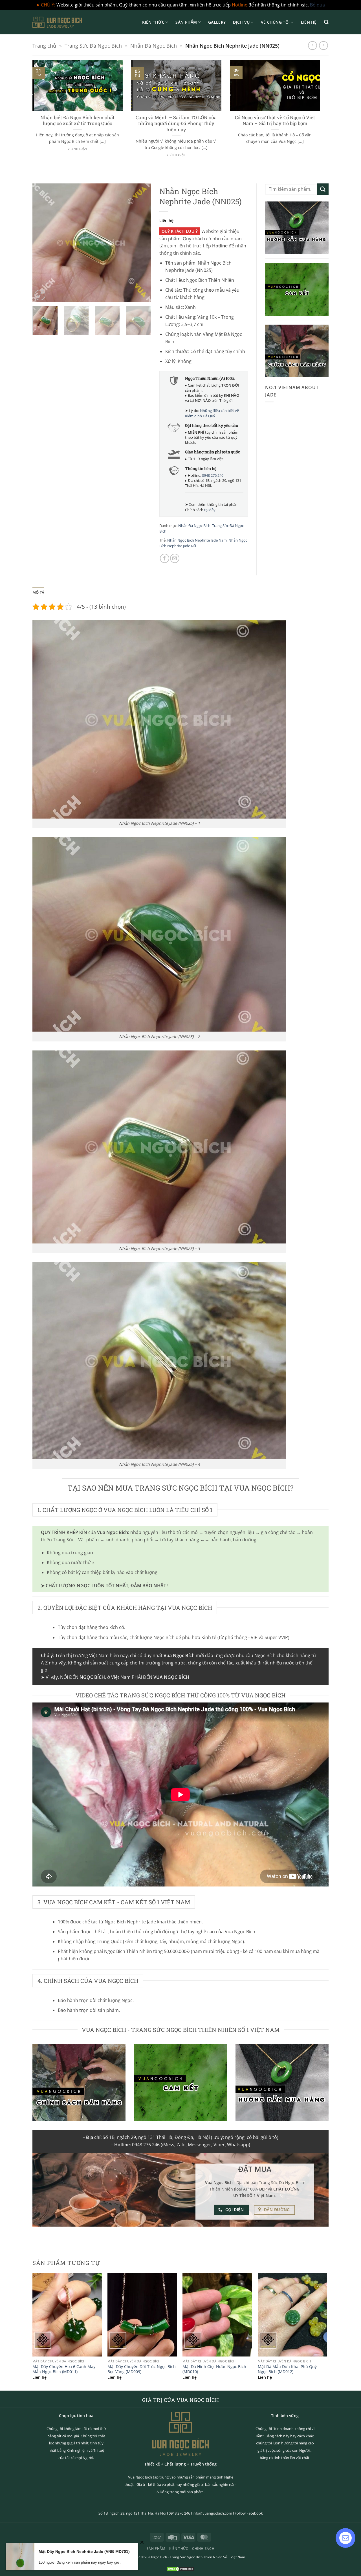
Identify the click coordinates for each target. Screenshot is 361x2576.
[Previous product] (323, 46)
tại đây (210, 510)
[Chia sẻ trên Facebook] (165, 558)
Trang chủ (44, 46)
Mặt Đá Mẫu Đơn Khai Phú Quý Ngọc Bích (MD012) (287, 2369)
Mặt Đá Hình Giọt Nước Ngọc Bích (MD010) (214, 2369)
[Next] (321, 115)
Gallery (217, 22)
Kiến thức (153, 22)
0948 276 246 (213, 475)
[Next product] (312, 46)
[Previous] (31, 115)
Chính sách (203, 2549)
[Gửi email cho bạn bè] (175, 558)
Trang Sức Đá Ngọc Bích (93, 46)
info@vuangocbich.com (212, 2513)
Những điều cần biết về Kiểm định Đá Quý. (212, 413)
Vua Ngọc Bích (156, 2557)
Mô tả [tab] (38, 592)
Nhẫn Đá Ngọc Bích (154, 46)
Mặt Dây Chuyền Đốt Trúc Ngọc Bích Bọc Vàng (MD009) (142, 2369)
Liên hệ (309, 22)
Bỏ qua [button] (317, 5)
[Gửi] (323, 189)
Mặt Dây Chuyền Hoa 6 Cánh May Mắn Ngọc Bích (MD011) (64, 2369)
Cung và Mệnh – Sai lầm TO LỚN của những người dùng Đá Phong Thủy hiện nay (176, 123)
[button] (326, 22)
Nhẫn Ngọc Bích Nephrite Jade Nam (197, 540)
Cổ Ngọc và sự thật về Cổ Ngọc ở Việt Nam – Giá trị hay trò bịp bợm (275, 120)
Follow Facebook (249, 2513)
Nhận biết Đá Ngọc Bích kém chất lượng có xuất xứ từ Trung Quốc (77, 120)
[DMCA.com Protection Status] (180, 2569)
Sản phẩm (186, 22)
